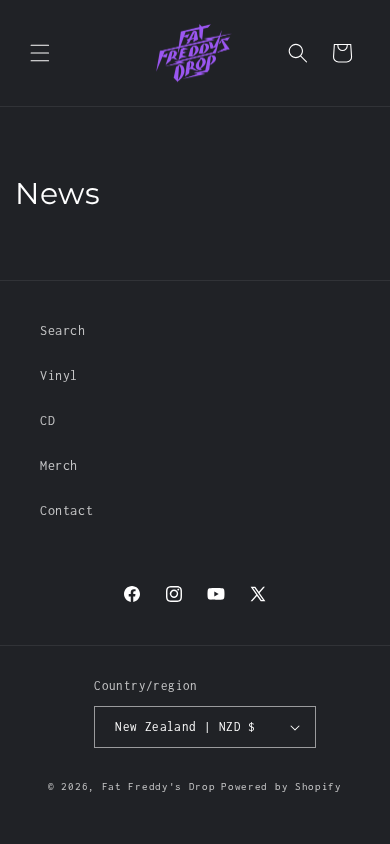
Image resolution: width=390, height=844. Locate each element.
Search (63, 330)
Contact (66, 510)
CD (47, 420)
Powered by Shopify (281, 786)
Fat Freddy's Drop (159, 786)
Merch (59, 465)
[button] (40, 53)
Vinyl (59, 375)
